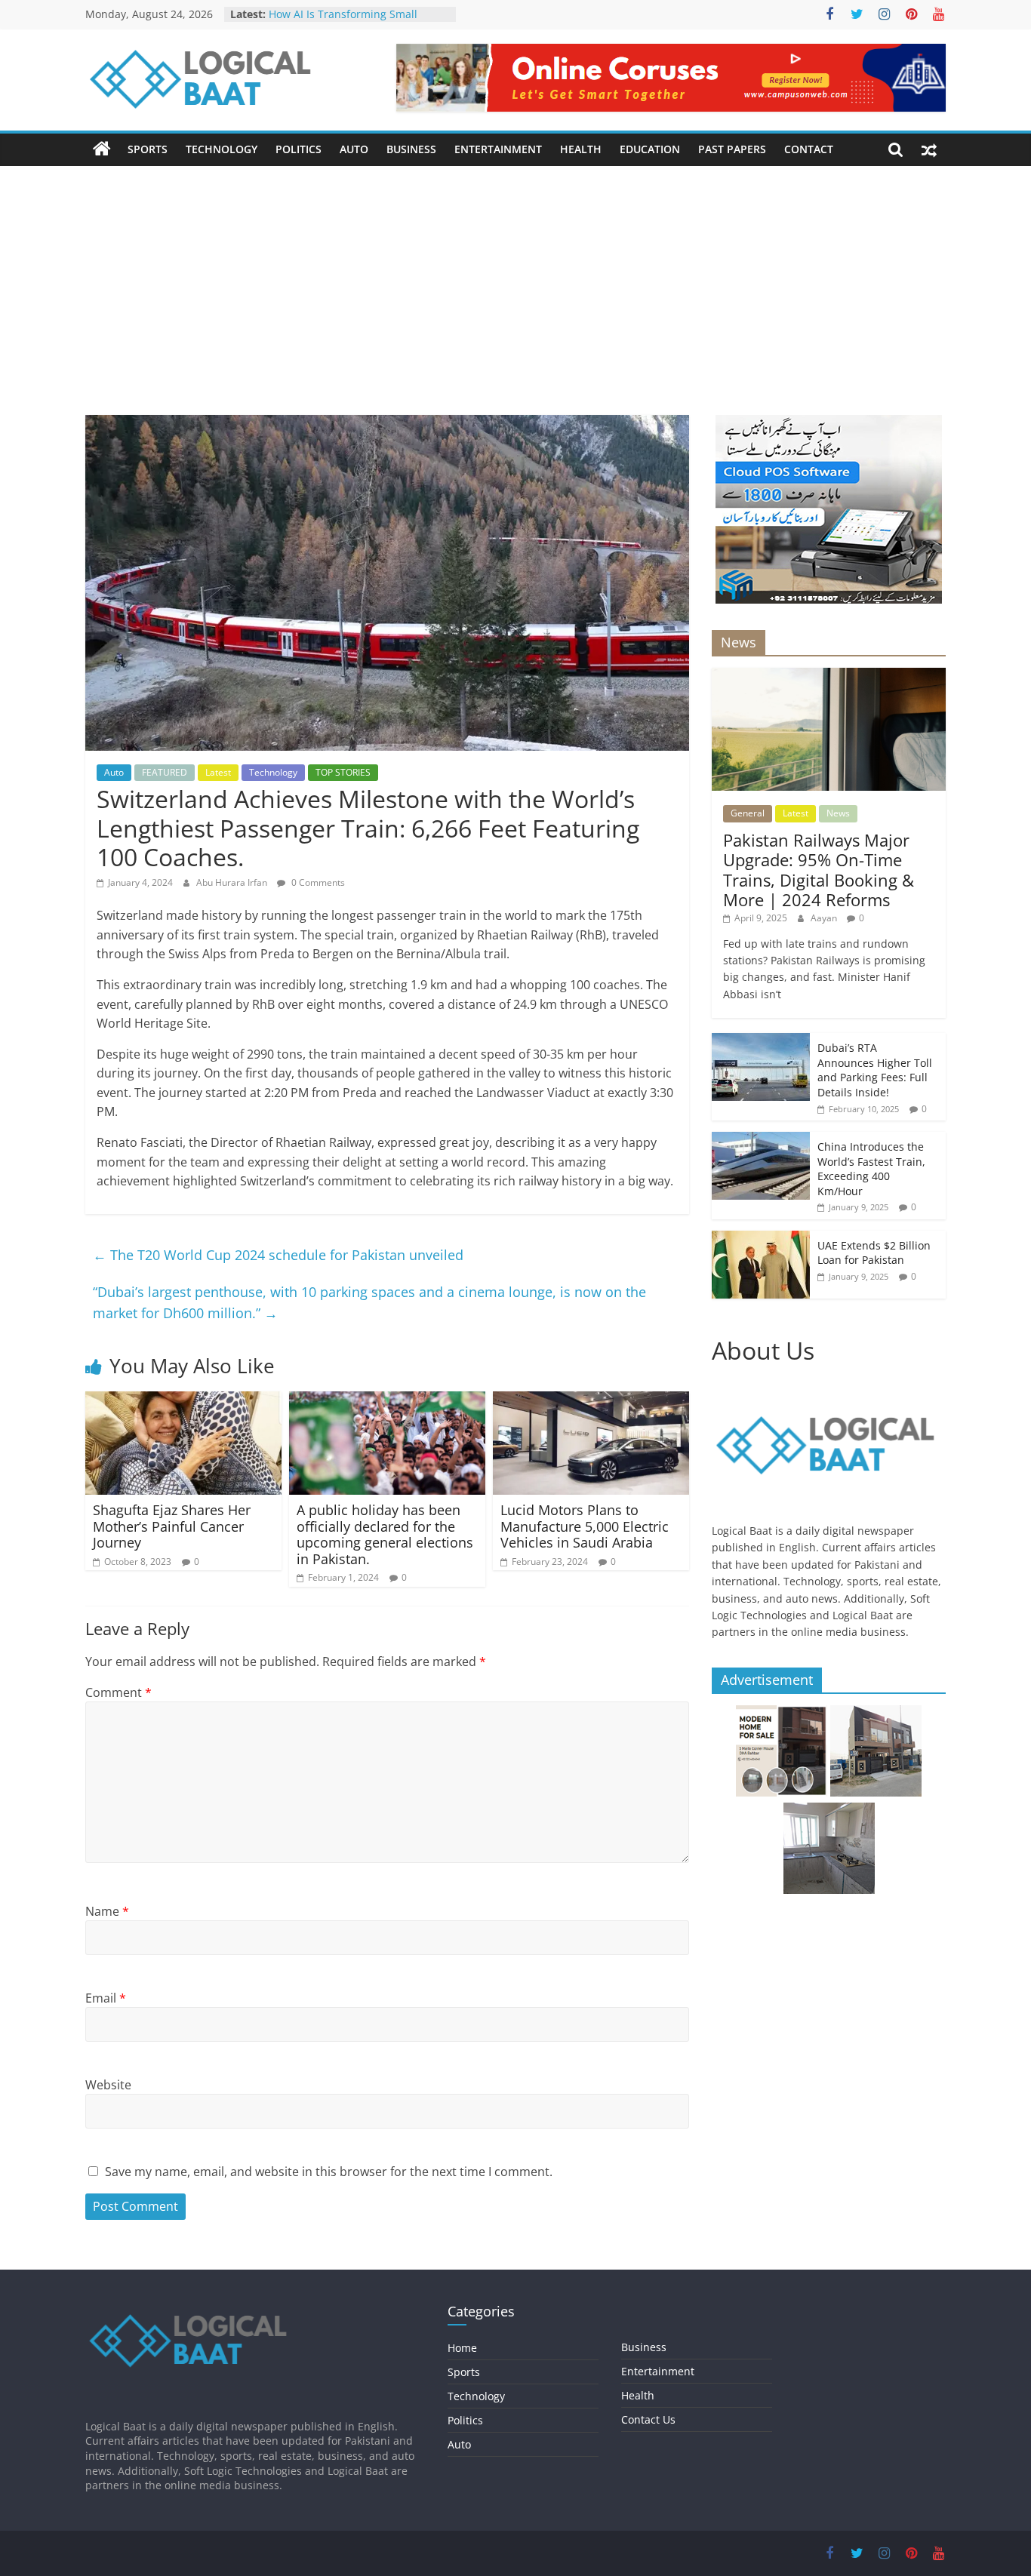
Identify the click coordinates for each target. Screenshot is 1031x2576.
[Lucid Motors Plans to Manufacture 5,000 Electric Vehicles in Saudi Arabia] (591, 1400)
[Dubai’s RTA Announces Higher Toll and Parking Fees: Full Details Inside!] (761, 1041)
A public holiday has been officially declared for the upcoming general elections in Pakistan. (385, 1534)
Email (106, 1998)
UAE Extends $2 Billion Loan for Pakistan (874, 1253)
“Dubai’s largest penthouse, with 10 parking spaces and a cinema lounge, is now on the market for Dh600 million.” (369, 1303)
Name (107, 1911)
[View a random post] (929, 149)
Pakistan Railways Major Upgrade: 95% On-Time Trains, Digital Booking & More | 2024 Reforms (819, 870)
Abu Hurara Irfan (233, 882)
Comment (118, 1692)
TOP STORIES (343, 772)
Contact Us (648, 2419)
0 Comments (317, 882)
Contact (809, 149)
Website (108, 2085)
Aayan (825, 918)
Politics (299, 149)
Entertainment (498, 149)
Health (581, 149)
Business (411, 149)
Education (650, 149)
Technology (222, 149)
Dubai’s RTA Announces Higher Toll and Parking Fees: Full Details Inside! (875, 1070)
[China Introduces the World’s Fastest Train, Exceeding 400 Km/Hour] (761, 1140)
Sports (148, 149)
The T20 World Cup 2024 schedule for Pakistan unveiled (278, 1255)
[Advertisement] (515, 302)
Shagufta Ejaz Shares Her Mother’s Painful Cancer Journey (172, 1526)
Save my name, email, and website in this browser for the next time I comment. (329, 2172)
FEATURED (165, 772)
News (838, 813)
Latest (218, 772)
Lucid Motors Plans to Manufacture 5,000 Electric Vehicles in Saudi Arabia (585, 1526)
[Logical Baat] (102, 149)
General (748, 813)
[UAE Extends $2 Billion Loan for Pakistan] (761, 1239)
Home (462, 2348)
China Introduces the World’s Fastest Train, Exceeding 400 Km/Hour (871, 1169)
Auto (354, 149)
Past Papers (732, 149)
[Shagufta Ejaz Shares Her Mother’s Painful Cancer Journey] (183, 1400)
